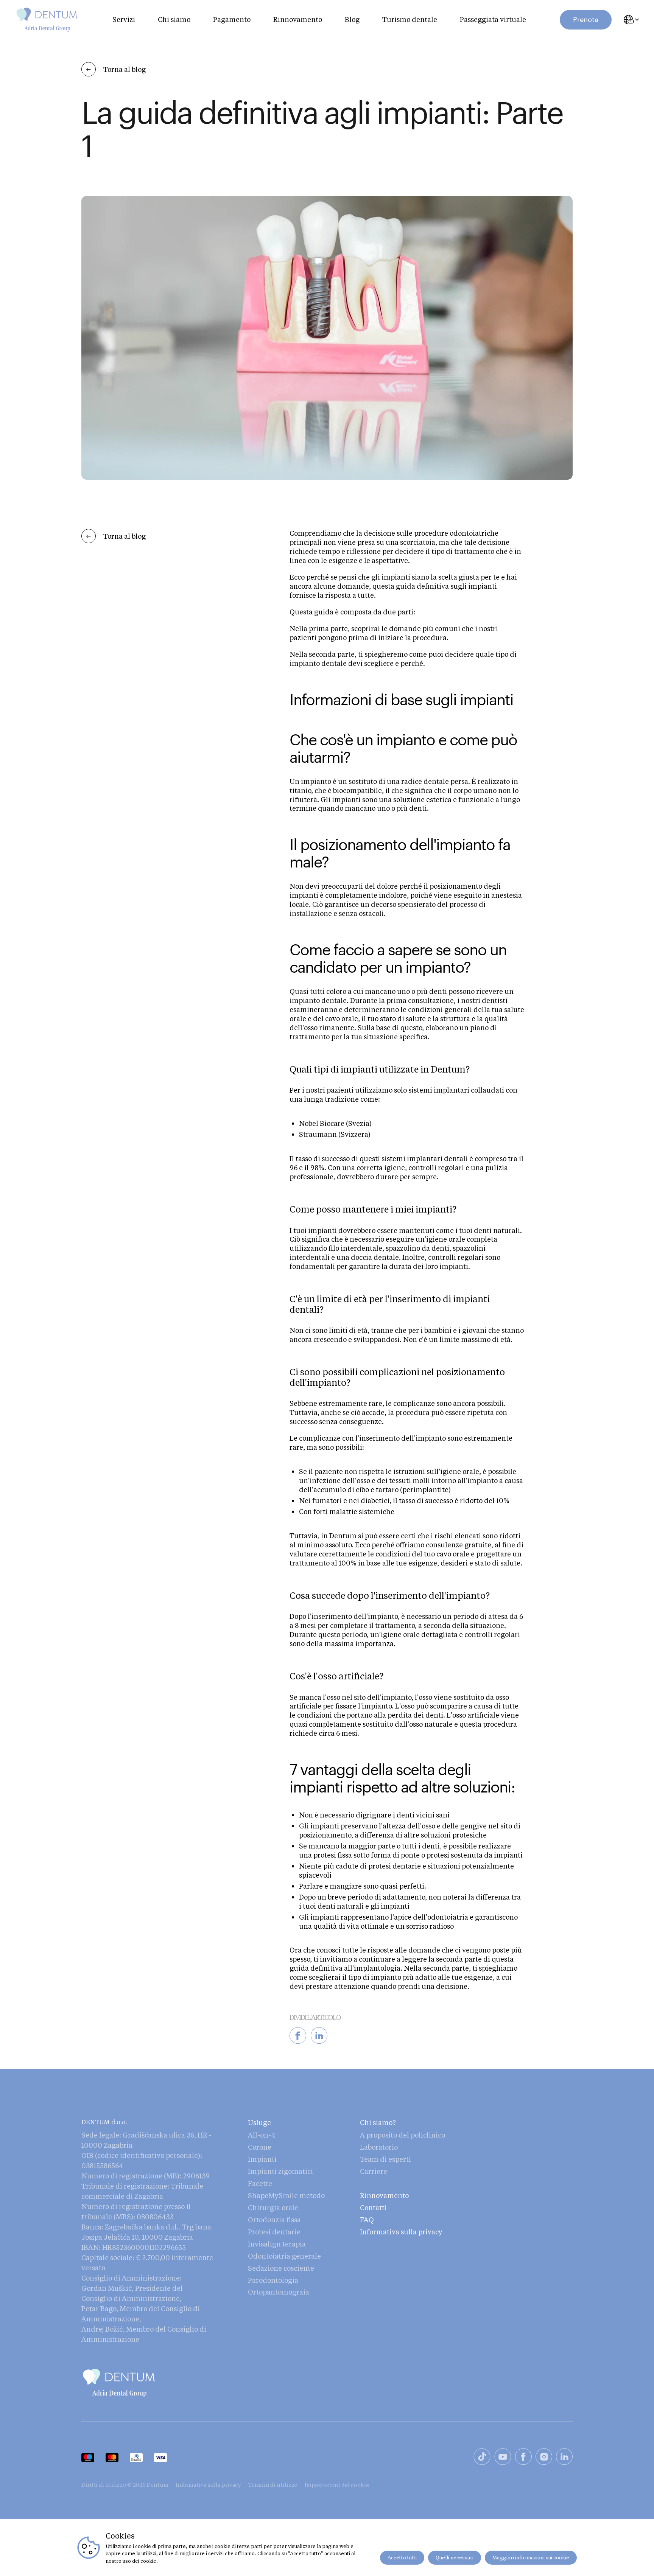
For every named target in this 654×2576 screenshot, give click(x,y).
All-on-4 (262, 2135)
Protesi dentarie (274, 2232)
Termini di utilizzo (273, 2485)
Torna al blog (125, 69)
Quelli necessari (455, 2557)
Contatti (373, 2208)
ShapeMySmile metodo (286, 2195)
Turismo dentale (410, 19)
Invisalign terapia (277, 2244)
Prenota (586, 19)
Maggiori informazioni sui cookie (531, 2557)
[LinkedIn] (564, 2458)
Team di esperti (385, 2159)
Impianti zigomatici (280, 2171)
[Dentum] (47, 20)
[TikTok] (482, 2458)
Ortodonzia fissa (274, 2220)
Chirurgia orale (273, 2208)
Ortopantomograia (279, 2292)
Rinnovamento (298, 19)
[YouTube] (503, 2458)
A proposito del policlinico (403, 2135)
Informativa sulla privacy (401, 2232)
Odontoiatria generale (284, 2256)
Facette (260, 2183)
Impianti (262, 2159)
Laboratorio (379, 2147)
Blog (352, 19)
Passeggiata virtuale (493, 19)
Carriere (374, 2171)
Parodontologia (273, 2280)
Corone (260, 2147)
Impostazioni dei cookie (337, 2485)
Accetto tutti (402, 2557)
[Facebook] (523, 2458)
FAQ (367, 2220)
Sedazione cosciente (281, 2268)
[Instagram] (544, 2458)
